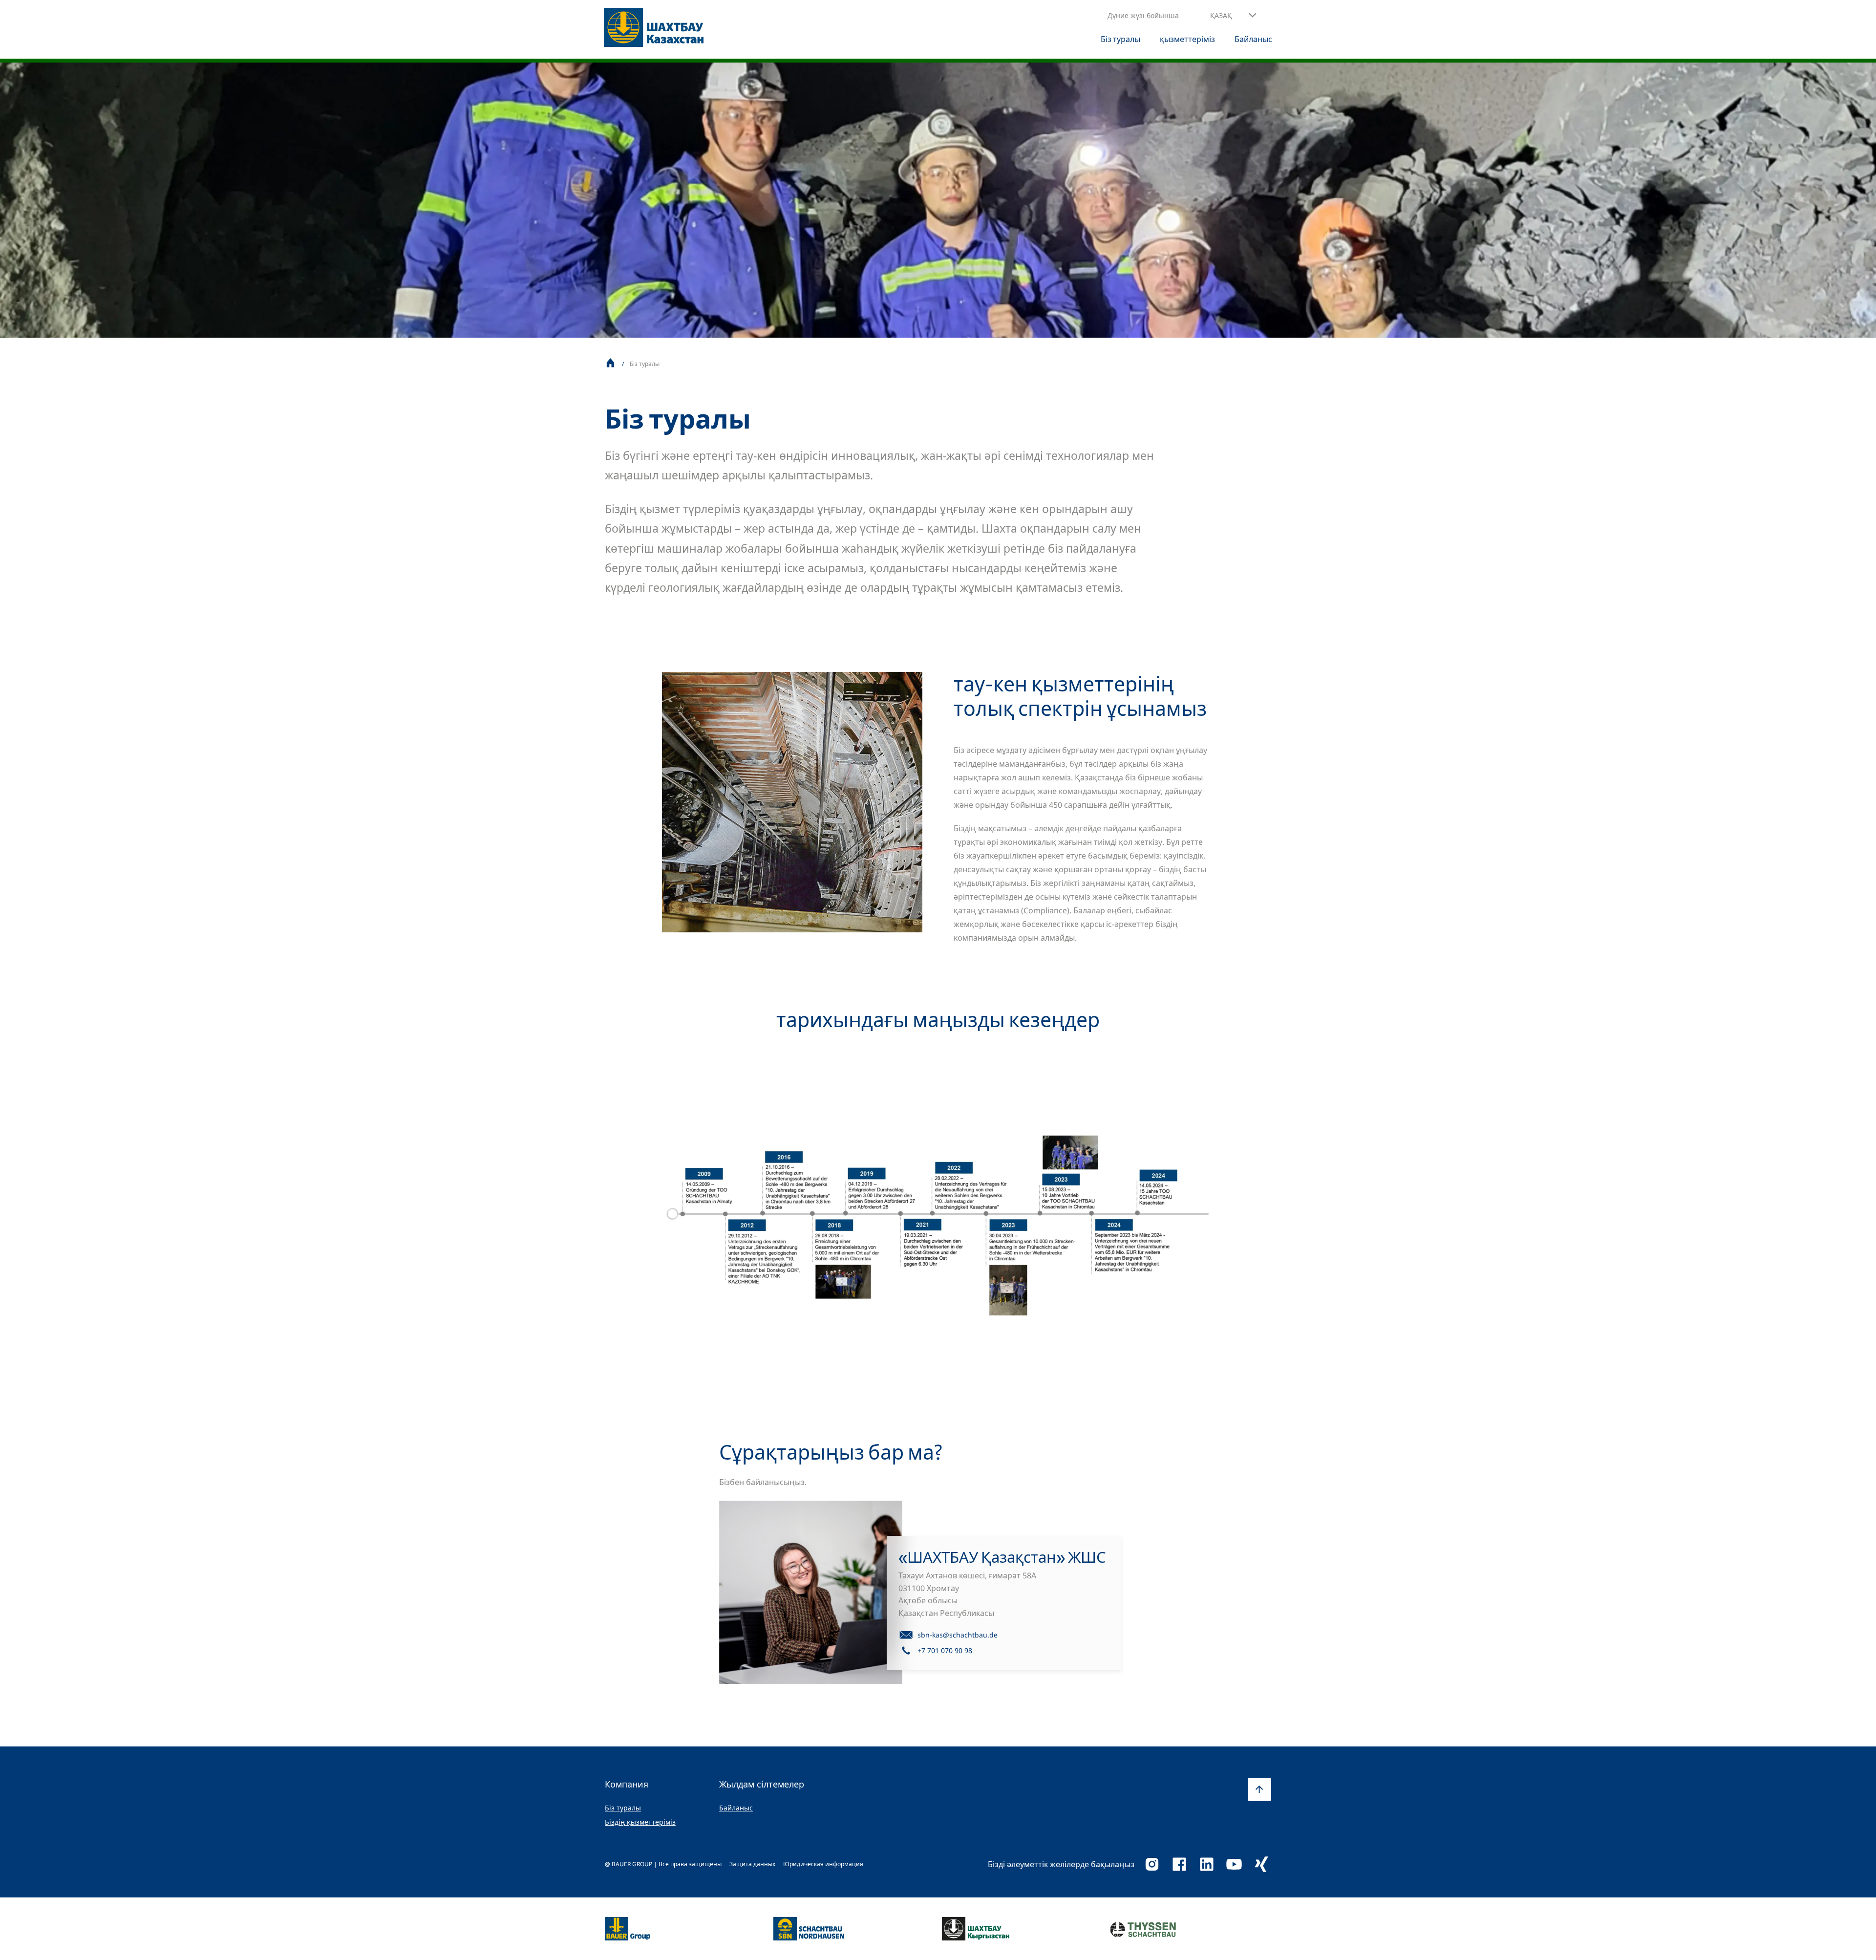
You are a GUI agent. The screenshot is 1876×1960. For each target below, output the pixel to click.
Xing (1261, 1864)
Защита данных (752, 1864)
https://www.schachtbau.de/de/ (809, 1923)
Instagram (1152, 1864)
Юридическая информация (823, 1864)
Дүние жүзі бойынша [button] (1143, 15)
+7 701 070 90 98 (945, 1650)
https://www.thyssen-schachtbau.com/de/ (1143, 1929)
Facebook (1179, 1864)
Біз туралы (623, 1808)
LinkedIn (1207, 1864)
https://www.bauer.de (628, 1923)
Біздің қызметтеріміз (640, 1822)
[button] (1233, 16)
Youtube (1234, 1864)
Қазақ (1221, 15)
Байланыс (736, 1808)
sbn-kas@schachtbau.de (958, 1635)
